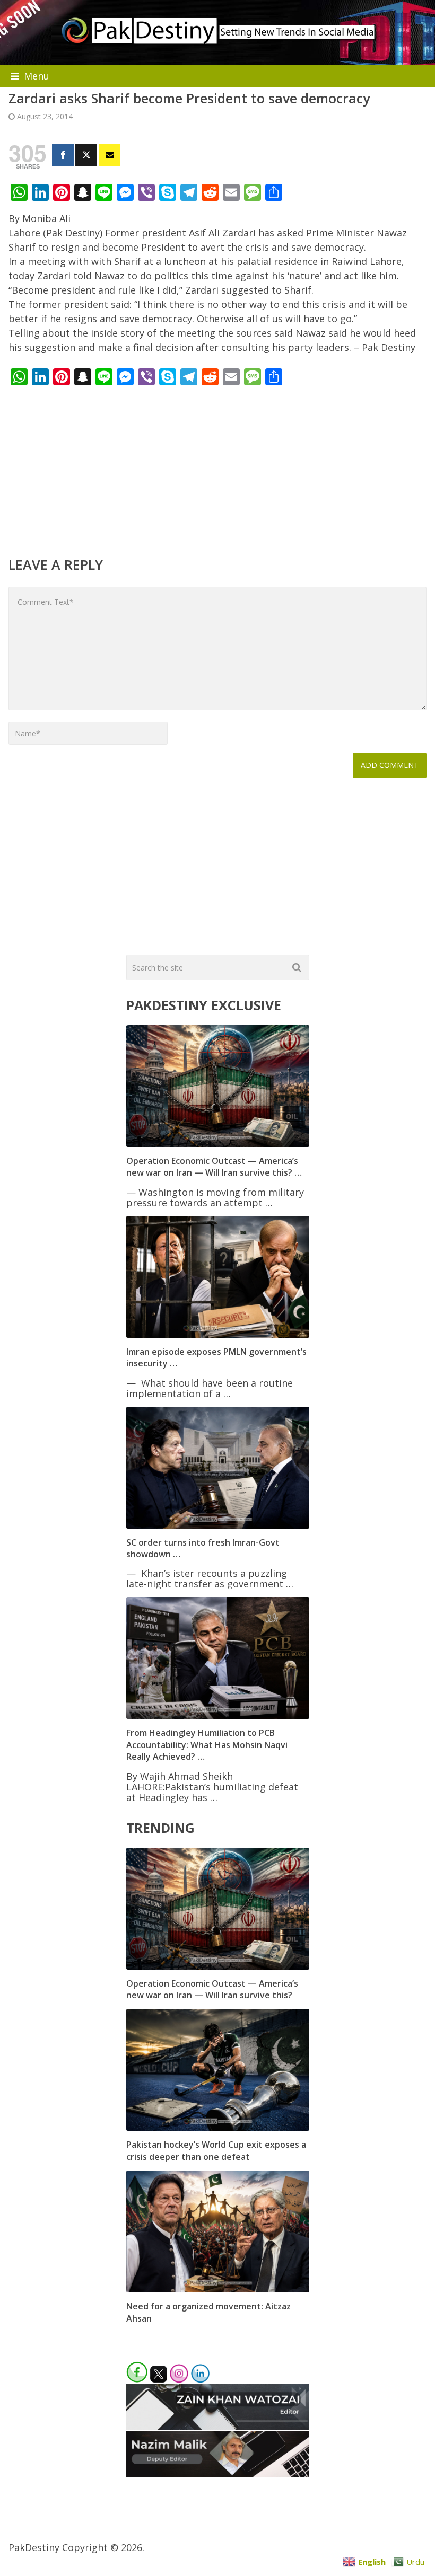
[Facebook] (63, 155)
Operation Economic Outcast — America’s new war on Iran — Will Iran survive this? (212, 1989)
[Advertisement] (218, 470)
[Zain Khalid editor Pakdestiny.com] (218, 2426)
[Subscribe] (110, 155)
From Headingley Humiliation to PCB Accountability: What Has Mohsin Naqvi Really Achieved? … (207, 1745)
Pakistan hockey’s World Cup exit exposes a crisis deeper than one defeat (216, 2150)
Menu (37, 76)
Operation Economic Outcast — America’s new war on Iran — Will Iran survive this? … (214, 1167)
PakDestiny (34, 2547)
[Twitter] (86, 155)
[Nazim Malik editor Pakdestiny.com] (218, 2473)
